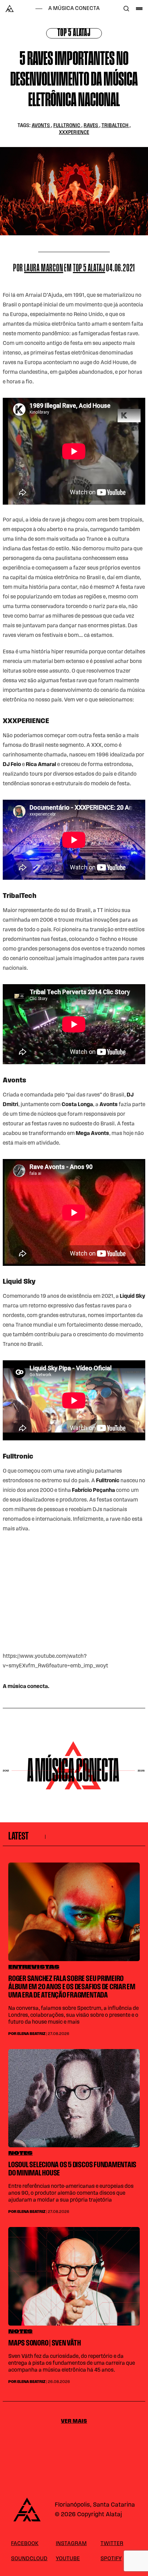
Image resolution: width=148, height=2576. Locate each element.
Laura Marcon (44, 269)
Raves (91, 126)
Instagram (71, 2544)
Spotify (111, 2559)
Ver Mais (74, 2421)
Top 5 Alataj (74, 33)
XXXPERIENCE (74, 133)
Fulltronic (67, 126)
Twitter (112, 2544)
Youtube (68, 2559)
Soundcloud (29, 2559)
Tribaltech (115, 126)
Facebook (25, 2544)
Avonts (41, 126)
